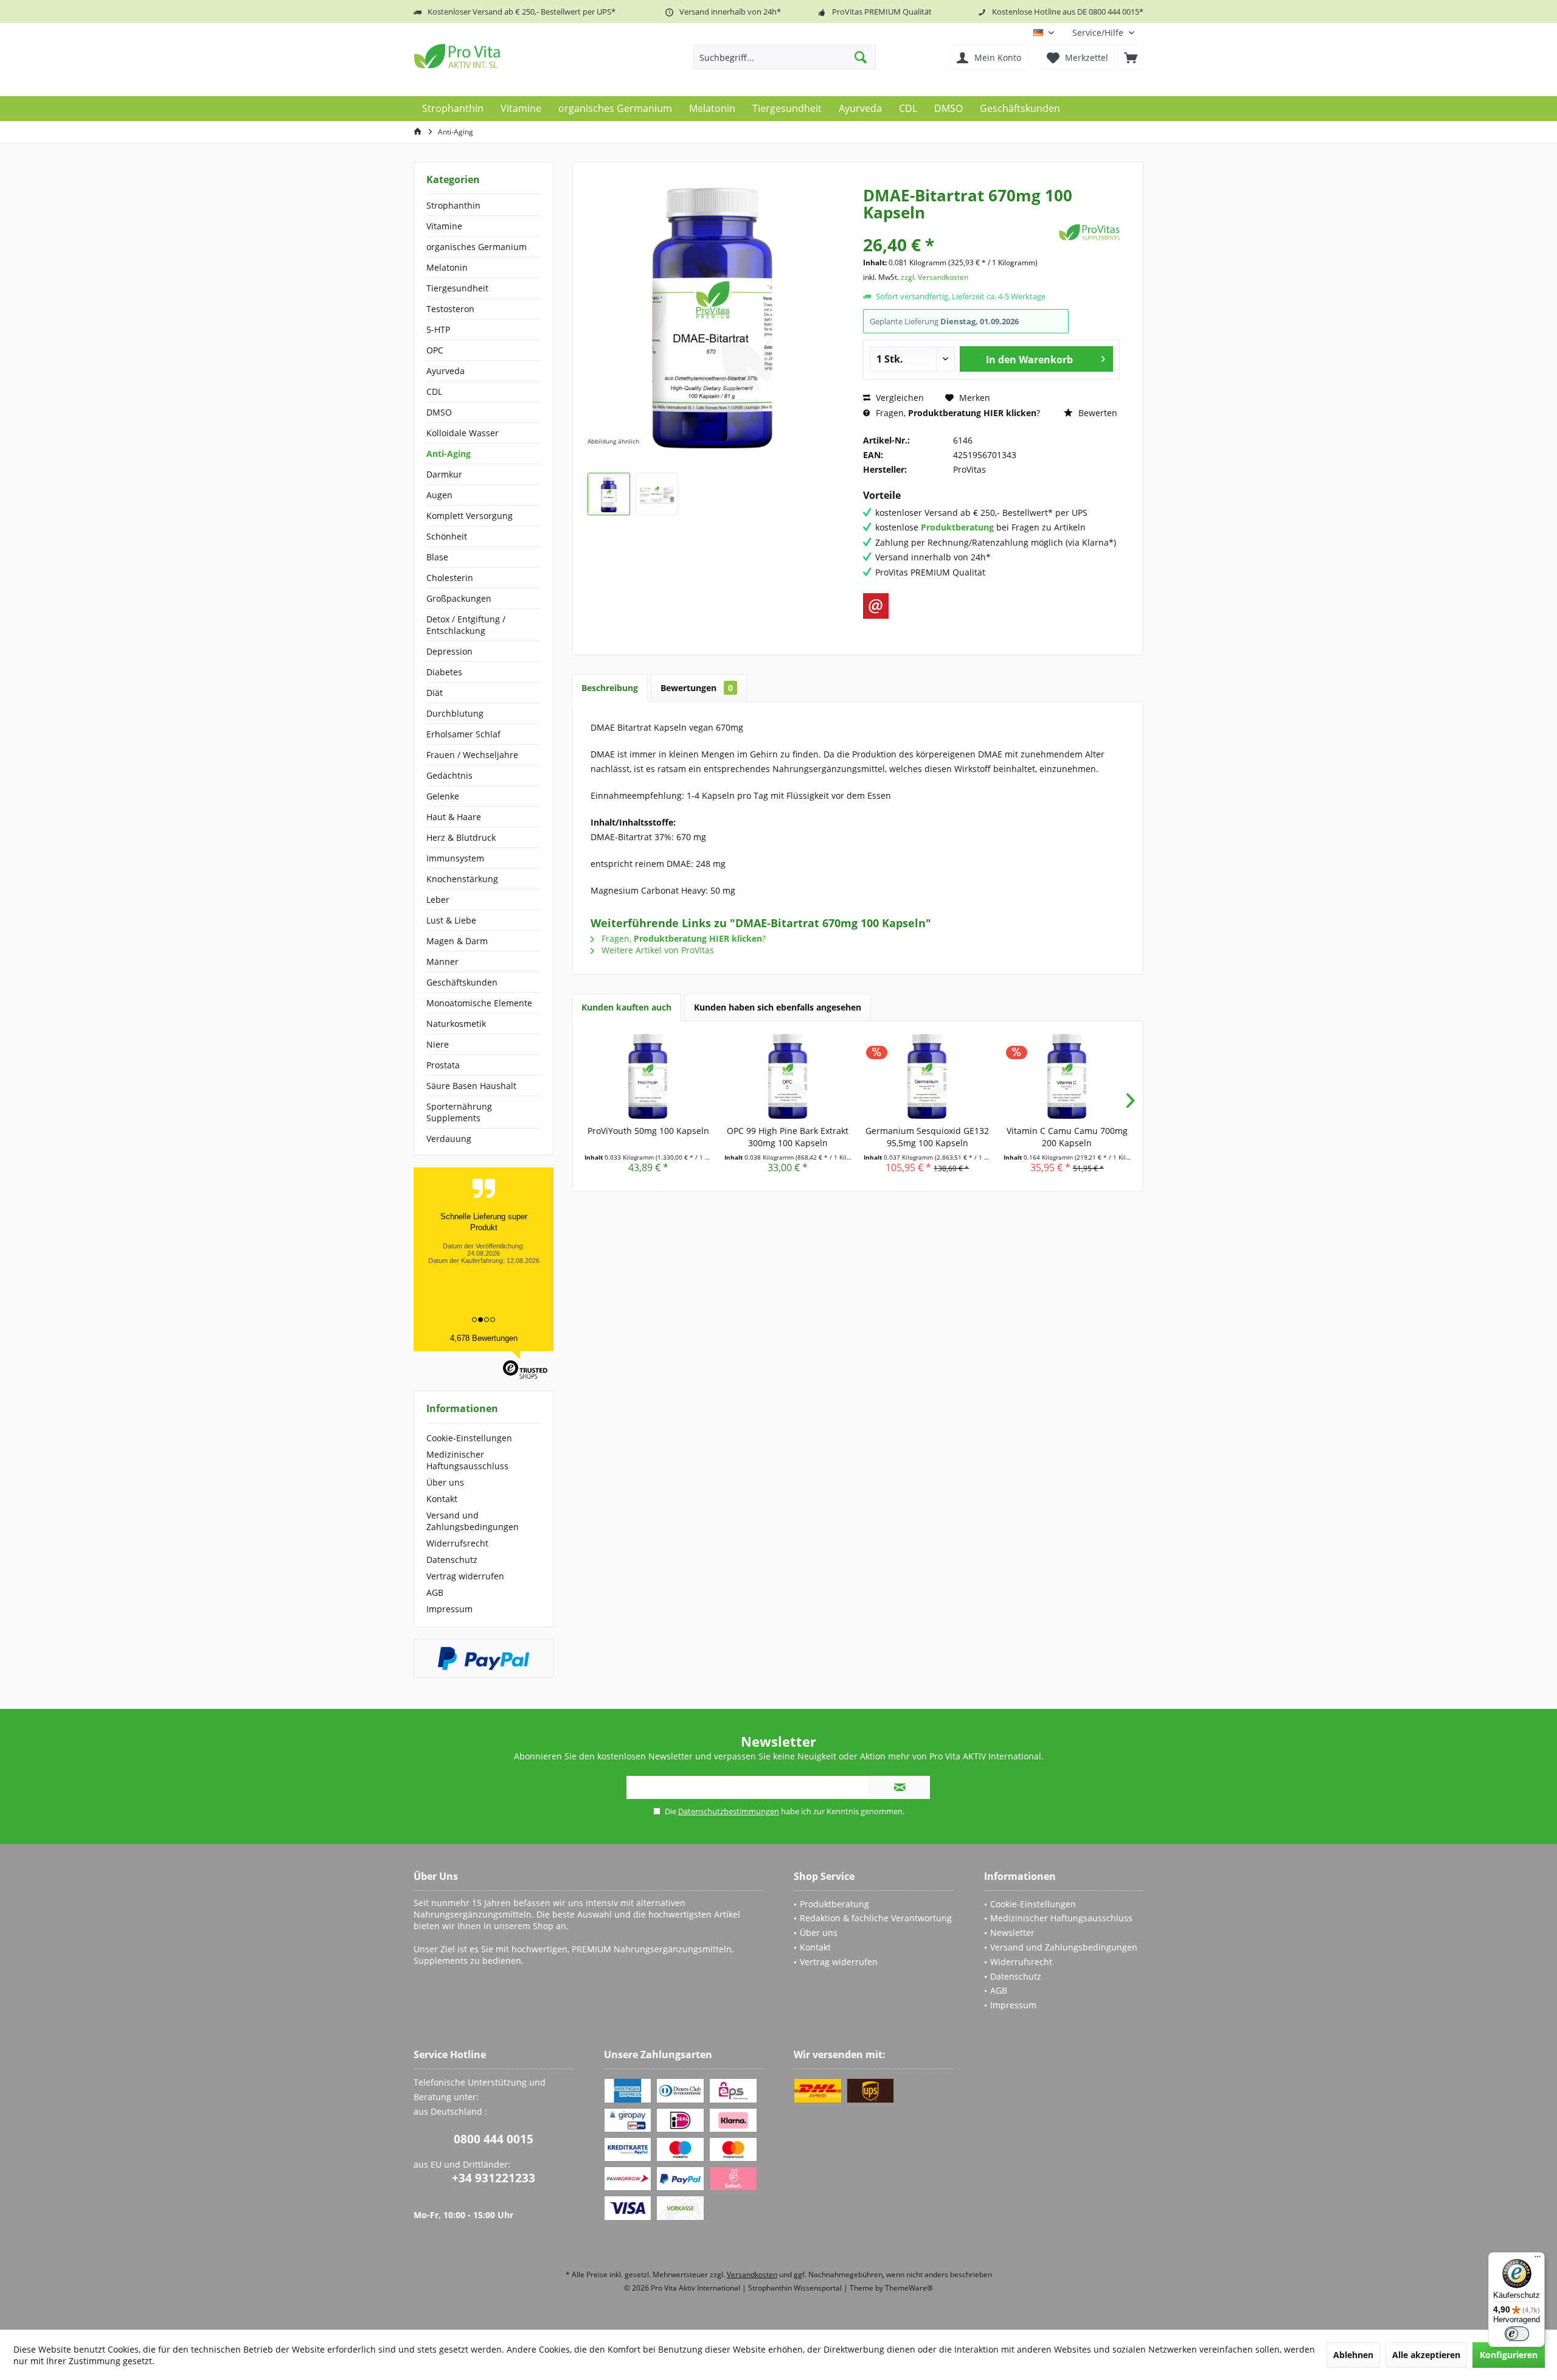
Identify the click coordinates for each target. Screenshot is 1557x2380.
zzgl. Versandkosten (935, 277)
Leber (438, 899)
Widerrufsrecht (457, 1543)
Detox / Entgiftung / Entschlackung (466, 625)
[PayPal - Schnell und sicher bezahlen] (484, 1658)
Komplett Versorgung (470, 516)
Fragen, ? (957, 413)
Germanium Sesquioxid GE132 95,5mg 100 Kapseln (927, 1137)
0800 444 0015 (494, 2139)
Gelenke (443, 796)
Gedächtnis (449, 775)
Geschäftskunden (462, 982)
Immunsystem (455, 858)
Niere (438, 1044)
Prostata (443, 1065)
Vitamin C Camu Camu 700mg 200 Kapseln (1067, 1137)
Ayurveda (446, 371)
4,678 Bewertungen (484, 1338)
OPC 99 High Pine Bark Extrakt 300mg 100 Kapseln (788, 1137)
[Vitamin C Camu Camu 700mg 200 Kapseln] (1067, 1076)
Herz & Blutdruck (461, 837)
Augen (439, 495)
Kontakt (442, 1499)
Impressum (449, 1609)
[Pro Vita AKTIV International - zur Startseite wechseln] (502, 56)
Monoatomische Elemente (479, 1003)
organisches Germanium (477, 247)
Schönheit (447, 536)
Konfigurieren (1509, 2355)
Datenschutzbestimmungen (729, 1811)
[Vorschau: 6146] (609, 494)
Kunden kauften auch (626, 1007)
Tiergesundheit (457, 288)
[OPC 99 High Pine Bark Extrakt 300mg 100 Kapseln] (788, 1076)
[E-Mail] (876, 606)
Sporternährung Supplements (459, 1112)
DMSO (439, 412)
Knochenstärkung (462, 879)
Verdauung (449, 1139)
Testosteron (450, 309)
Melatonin (447, 267)
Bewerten (1097, 413)
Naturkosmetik (456, 1024)
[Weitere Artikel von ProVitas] (1089, 232)
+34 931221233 (494, 2178)
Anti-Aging (449, 454)
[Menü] (1538, 2260)
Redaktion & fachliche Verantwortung (876, 1918)
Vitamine (444, 226)
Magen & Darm (457, 941)
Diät (435, 693)
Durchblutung (455, 713)
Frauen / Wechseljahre (472, 755)
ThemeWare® (909, 2288)
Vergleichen (899, 398)
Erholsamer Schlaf (463, 734)
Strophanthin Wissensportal (796, 2288)
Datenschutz (452, 1560)
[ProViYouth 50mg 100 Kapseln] (648, 1076)
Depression (449, 651)
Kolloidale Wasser (463, 433)
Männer (442, 962)
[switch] (1517, 2334)
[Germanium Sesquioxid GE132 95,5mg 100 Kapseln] (928, 1076)
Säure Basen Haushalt (471, 1086)
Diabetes (444, 672)
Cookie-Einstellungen (469, 1438)
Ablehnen (1353, 2355)
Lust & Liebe (451, 920)
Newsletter (1012, 1933)
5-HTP (438, 329)
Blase (437, 557)
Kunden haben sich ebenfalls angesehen (778, 1007)
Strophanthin (453, 205)
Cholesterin (450, 578)
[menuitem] (1103, 33)
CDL (434, 391)
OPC (435, 350)
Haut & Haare (454, 817)
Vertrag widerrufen (465, 1576)
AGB (435, 1592)
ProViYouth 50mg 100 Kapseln (648, 1131)
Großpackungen (459, 598)
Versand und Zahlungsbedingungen (473, 1521)
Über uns (445, 1482)
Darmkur (444, 474)
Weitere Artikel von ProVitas (657, 950)
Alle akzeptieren (1426, 2355)
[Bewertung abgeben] (959, 228)
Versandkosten (752, 2274)
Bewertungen (697, 688)
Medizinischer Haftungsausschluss (467, 1460)
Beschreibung (610, 688)
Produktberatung (834, 1904)
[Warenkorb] (1131, 57)
